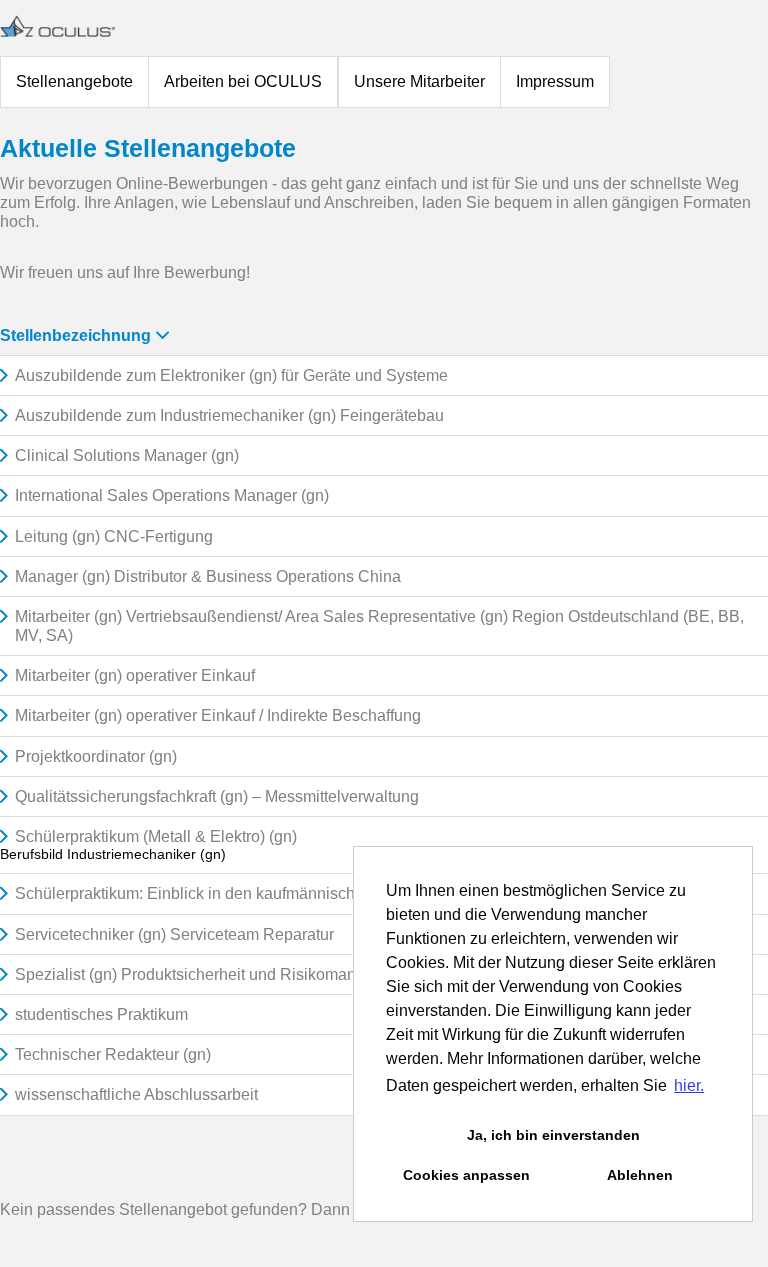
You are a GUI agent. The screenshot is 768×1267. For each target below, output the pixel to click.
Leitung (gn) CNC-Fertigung (114, 536)
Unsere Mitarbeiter (419, 81)
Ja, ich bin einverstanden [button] (553, 1135)
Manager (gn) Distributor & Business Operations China (208, 576)
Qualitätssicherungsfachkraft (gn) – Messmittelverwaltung (217, 796)
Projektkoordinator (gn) (96, 756)
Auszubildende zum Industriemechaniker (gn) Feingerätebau (229, 415)
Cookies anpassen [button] (466, 1175)
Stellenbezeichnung (75, 335)
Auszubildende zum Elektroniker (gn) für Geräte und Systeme (231, 375)
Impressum (555, 81)
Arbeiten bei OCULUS (243, 81)
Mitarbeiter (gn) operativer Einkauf (135, 675)
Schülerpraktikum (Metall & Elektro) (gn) (156, 836)
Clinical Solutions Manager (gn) (127, 455)
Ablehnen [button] (640, 1175)
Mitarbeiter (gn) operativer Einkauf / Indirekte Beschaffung (218, 715)
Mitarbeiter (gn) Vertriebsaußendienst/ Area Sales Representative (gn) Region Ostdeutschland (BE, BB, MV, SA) (379, 626)
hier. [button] (689, 1085)
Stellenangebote (74, 81)
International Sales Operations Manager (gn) (172, 495)
